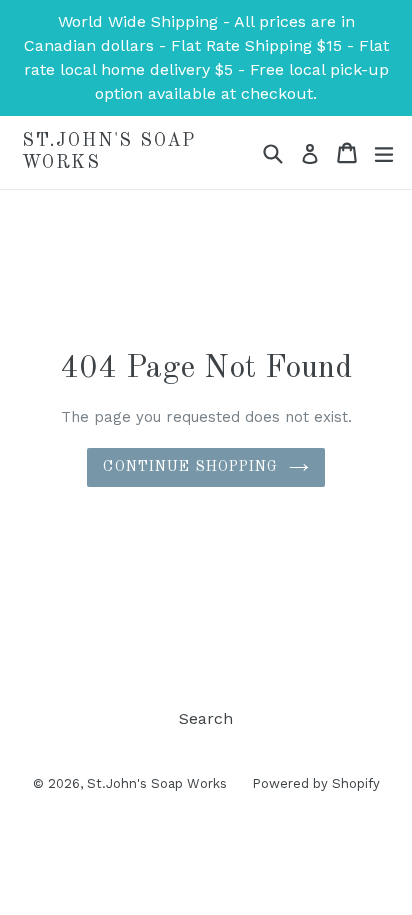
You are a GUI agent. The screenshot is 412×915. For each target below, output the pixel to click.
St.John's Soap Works (109, 152)
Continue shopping (190, 467)
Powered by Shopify (316, 783)
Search (206, 718)
